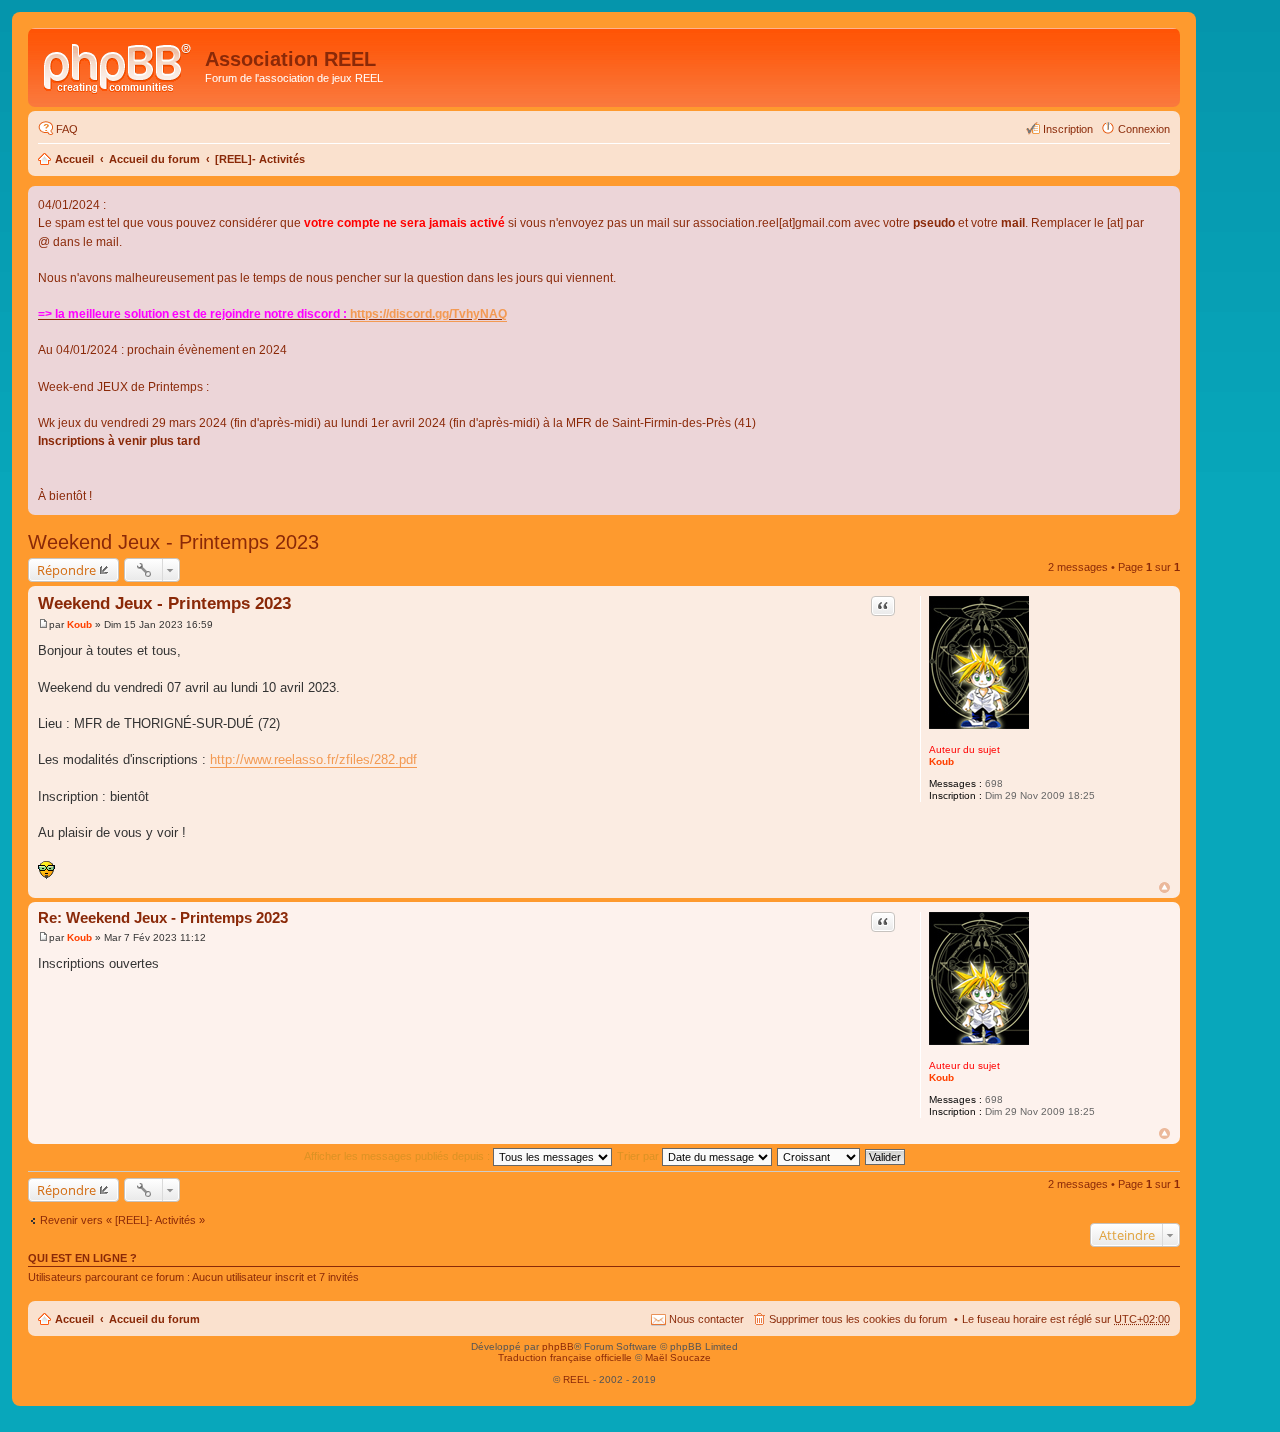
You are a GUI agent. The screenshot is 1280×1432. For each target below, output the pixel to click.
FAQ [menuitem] (67, 129)
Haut (1164, 887)
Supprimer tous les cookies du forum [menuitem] (858, 1319)
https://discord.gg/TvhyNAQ (428, 314)
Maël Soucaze (678, 1357)
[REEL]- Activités (260, 159)
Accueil (74, 159)
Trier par (639, 1156)
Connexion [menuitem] (1144, 129)
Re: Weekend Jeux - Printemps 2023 (163, 917)
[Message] (43, 624)
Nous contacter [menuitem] (706, 1319)
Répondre (66, 570)
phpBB (558, 1346)
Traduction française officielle (565, 1357)
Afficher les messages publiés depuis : (398, 1156)
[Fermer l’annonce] (1164, 202)
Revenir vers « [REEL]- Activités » (122, 1220)
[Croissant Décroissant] (819, 1156)
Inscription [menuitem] (1068, 129)
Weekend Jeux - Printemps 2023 (173, 542)
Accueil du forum (154, 159)
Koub (941, 761)
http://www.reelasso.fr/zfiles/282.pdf (313, 759)
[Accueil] (119, 65)
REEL (576, 1379)
